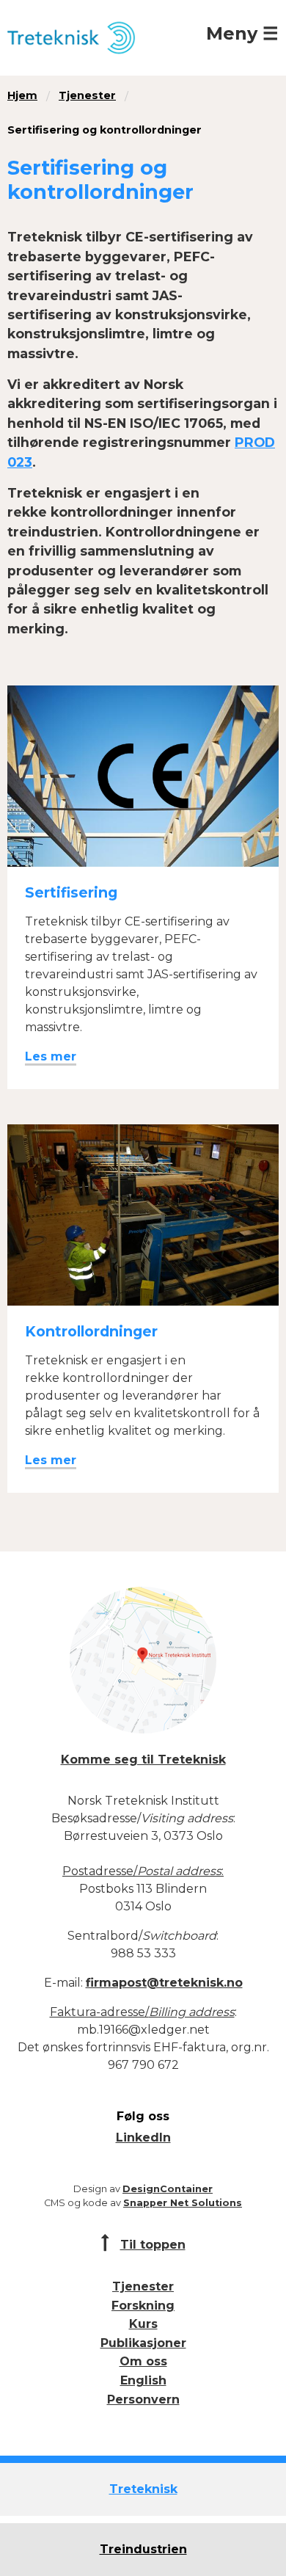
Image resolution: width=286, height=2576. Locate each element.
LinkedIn (143, 2137)
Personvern (143, 2399)
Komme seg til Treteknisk (143, 1760)
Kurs (143, 2324)
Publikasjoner (143, 2343)
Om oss (143, 2361)
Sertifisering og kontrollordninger (104, 130)
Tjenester (87, 95)
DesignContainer (168, 2189)
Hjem (22, 95)
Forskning (143, 2306)
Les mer (51, 1056)
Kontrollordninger (91, 1331)
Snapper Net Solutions (183, 2203)
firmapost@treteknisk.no (164, 1983)
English (143, 2380)
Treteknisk (143, 2489)
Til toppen (153, 2245)
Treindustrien (143, 2549)
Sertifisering (71, 892)
